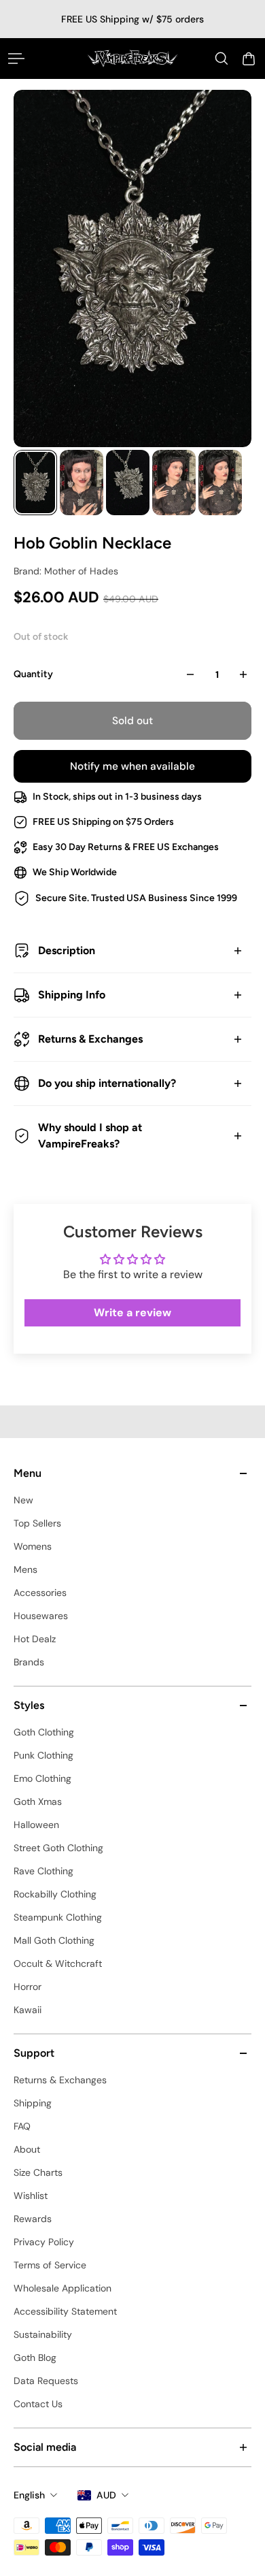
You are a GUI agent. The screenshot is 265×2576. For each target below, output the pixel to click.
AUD (106, 2495)
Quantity (33, 674)
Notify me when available (132, 766)
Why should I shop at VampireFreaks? (90, 1136)
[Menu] (16, 59)
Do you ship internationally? (107, 1083)
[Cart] (249, 59)
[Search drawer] (222, 59)
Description (67, 950)
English (29, 2495)
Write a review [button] (132, 1313)
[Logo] (133, 58)
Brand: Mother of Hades (66, 571)
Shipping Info (72, 995)
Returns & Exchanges (90, 1039)
